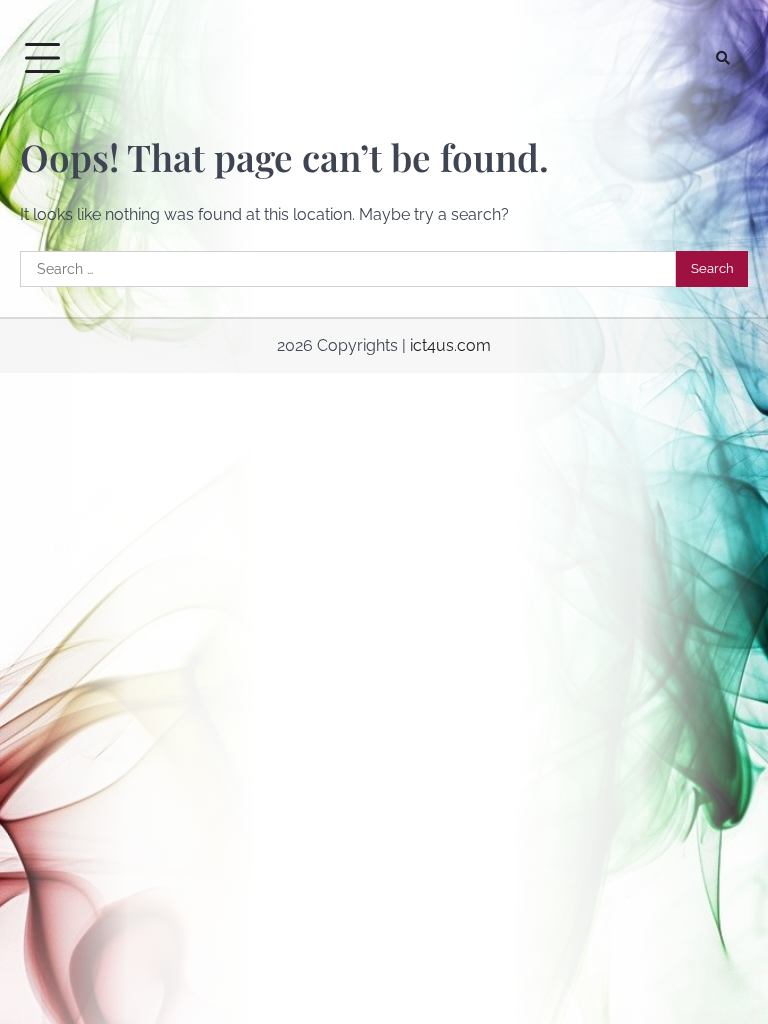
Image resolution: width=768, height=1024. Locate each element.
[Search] (723, 58)
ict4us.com (450, 345)
